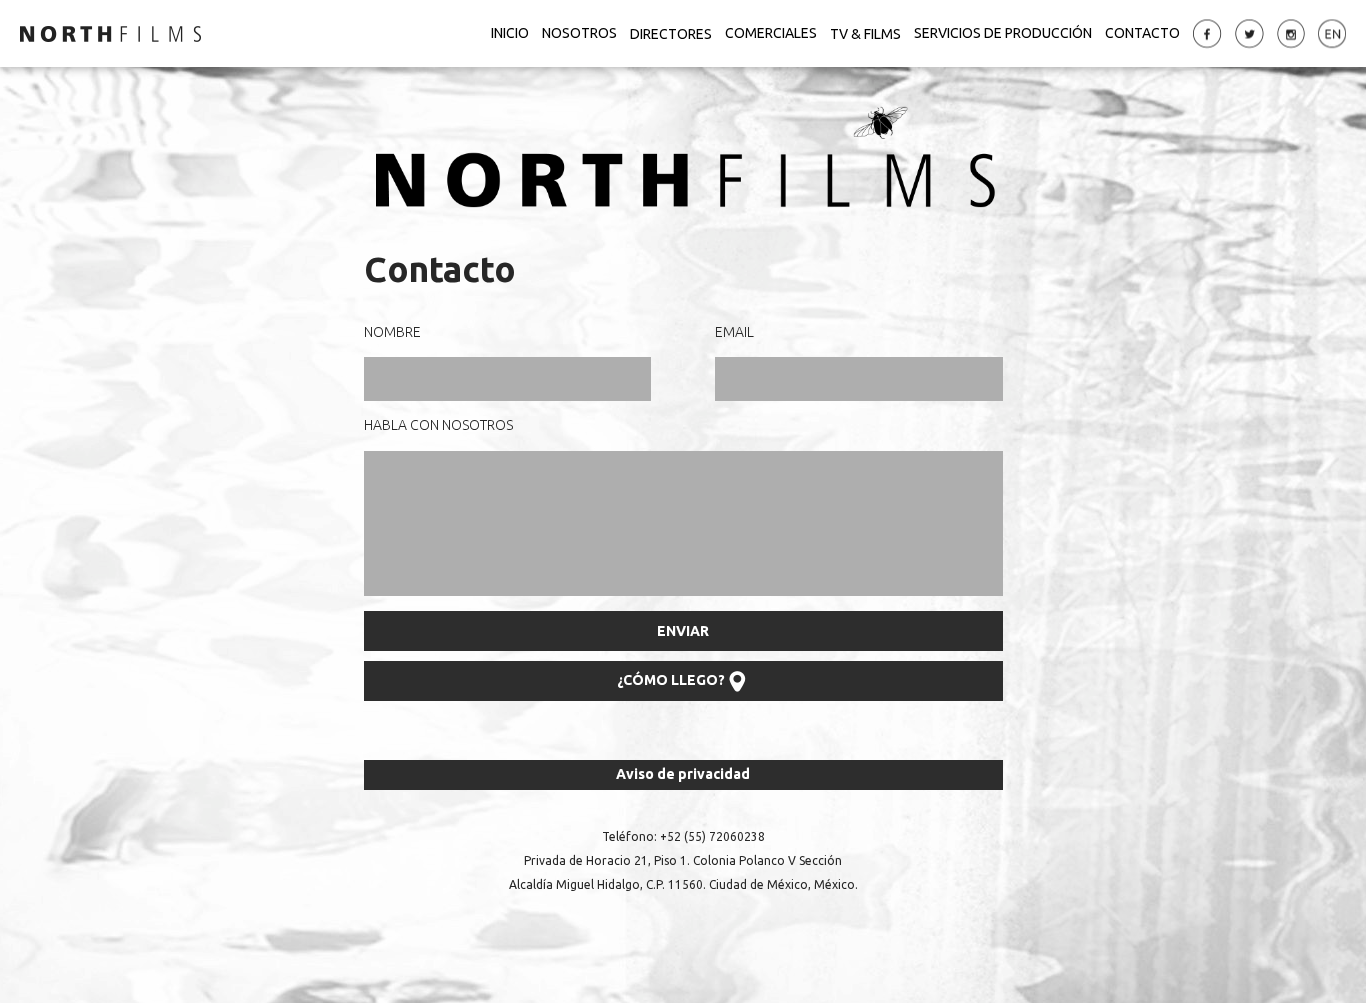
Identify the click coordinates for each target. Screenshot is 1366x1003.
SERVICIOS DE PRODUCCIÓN (1003, 33)
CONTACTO (1142, 33)
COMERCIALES (771, 33)
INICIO (510, 33)
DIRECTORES (671, 33)
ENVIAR (683, 631)
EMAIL (734, 332)
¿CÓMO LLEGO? (671, 680)
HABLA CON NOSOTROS (438, 425)
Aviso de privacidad (683, 774)
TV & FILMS (865, 33)
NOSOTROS (579, 33)
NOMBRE (392, 332)
